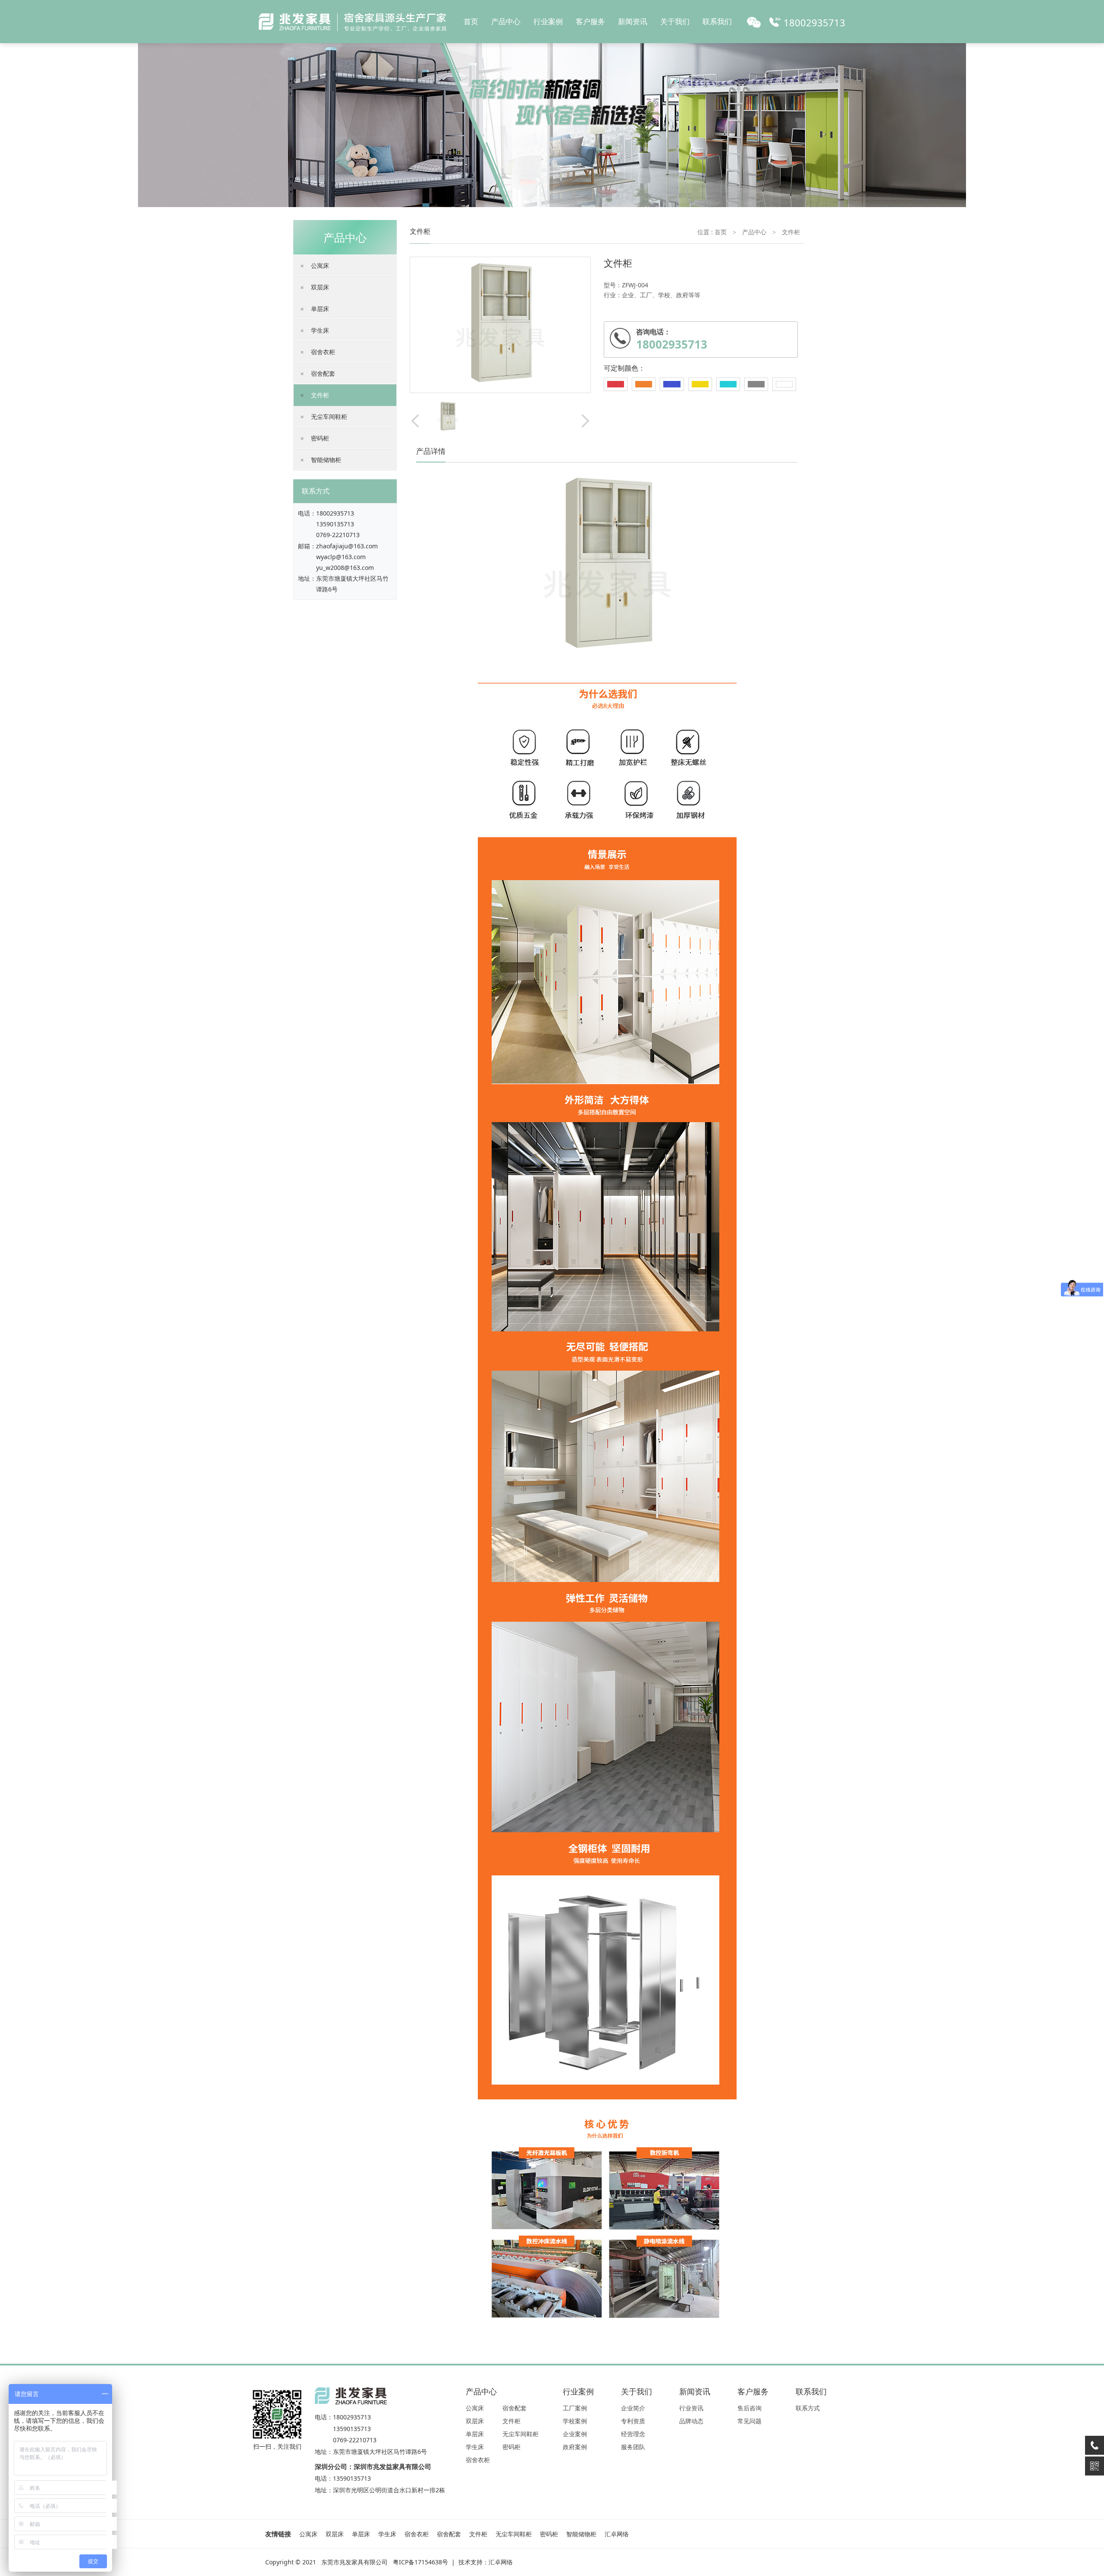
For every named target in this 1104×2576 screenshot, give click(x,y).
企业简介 (633, 2408)
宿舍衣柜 (323, 352)
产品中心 (506, 21)
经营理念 (633, 2434)
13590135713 (335, 524)
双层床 (320, 287)
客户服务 (590, 21)
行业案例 (548, 21)
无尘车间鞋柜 (329, 417)
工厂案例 (575, 2408)
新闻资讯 (633, 21)
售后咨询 (750, 2408)
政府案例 (575, 2447)
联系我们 (717, 21)
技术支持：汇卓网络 (486, 2562)
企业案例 (575, 2434)
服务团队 (633, 2447)
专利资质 (633, 2421)
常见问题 (750, 2421)
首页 (471, 21)
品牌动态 (691, 2421)
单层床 (320, 309)
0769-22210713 (338, 535)
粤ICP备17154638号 (420, 2562)
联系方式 (808, 2408)
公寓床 (320, 266)
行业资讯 (691, 2408)
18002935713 (335, 513)
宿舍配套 (323, 373)
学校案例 (575, 2421)
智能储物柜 (326, 460)
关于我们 (675, 21)
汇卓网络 (617, 2534)
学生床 (320, 330)
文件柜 (320, 395)
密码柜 (320, 438)
